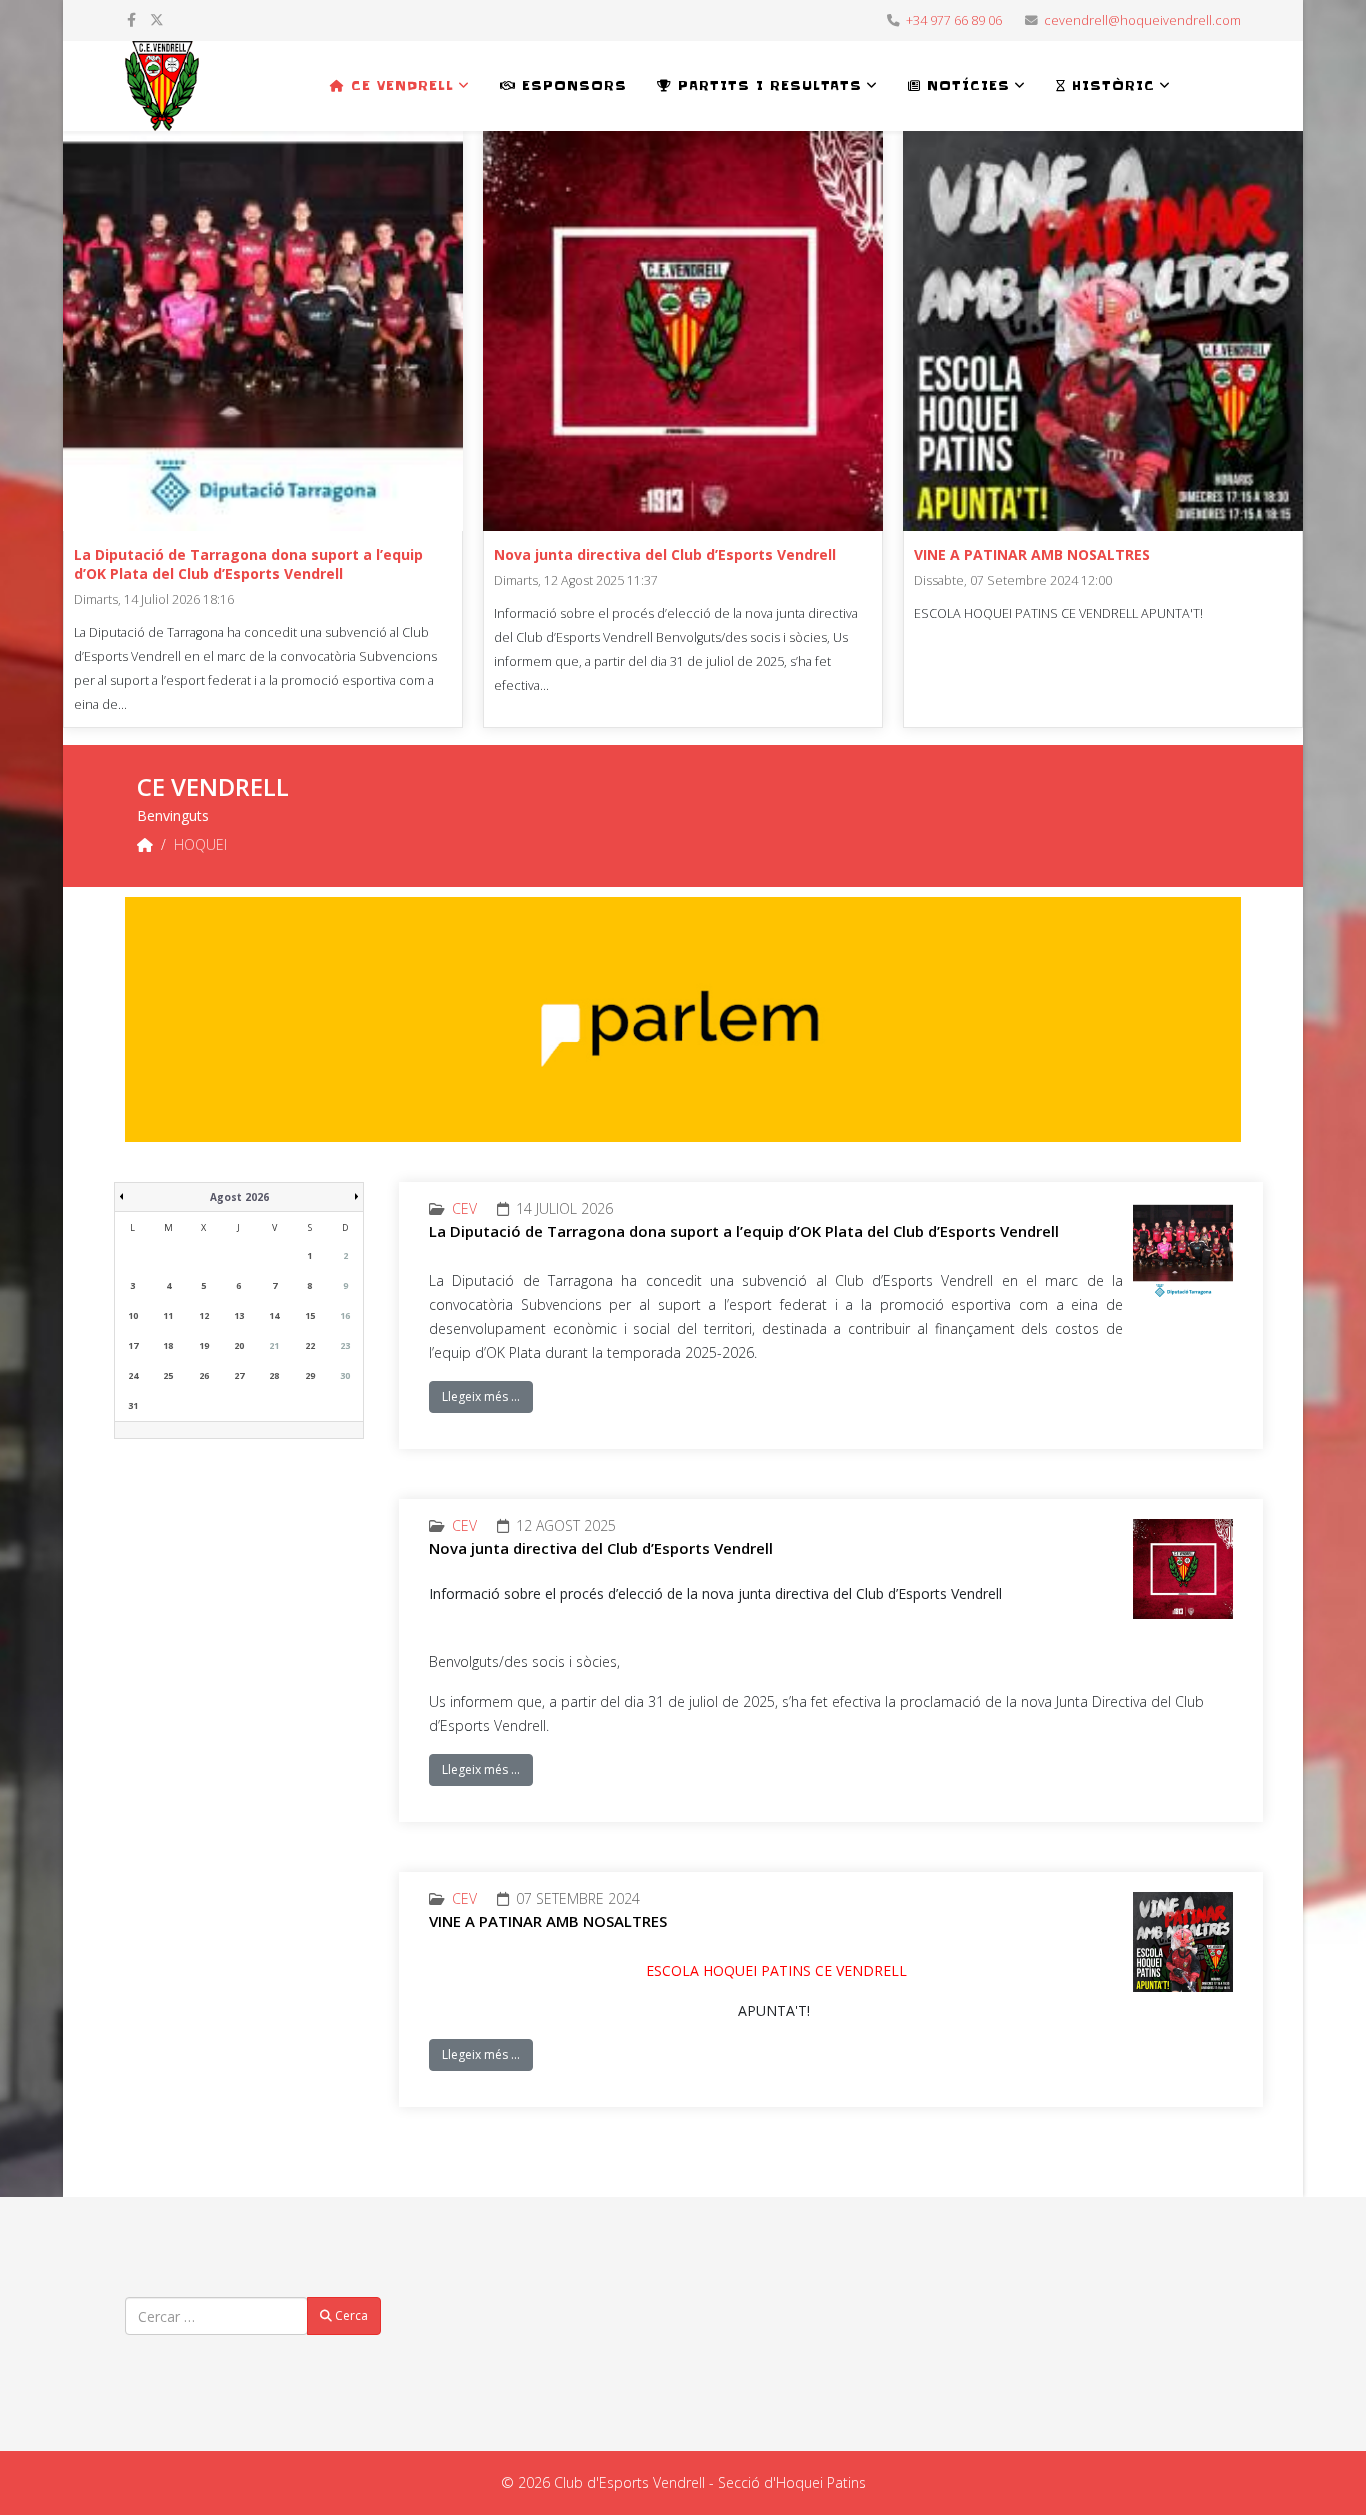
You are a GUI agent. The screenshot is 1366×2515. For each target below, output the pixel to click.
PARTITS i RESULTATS (767, 85)
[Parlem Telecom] (683, 1019)
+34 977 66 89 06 (954, 20)
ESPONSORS (571, 85)
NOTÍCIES (965, 85)
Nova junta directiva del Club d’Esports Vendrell (665, 554)
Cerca (350, 2315)
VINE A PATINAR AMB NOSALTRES (1032, 554)
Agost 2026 (239, 1197)
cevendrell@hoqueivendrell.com (1142, 20)
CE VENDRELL (399, 85)
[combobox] (216, 2316)
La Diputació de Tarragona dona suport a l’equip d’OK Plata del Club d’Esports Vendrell (248, 564)
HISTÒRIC (1110, 85)
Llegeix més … (481, 1396)
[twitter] (157, 19)
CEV (464, 1208)
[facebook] (131, 19)
